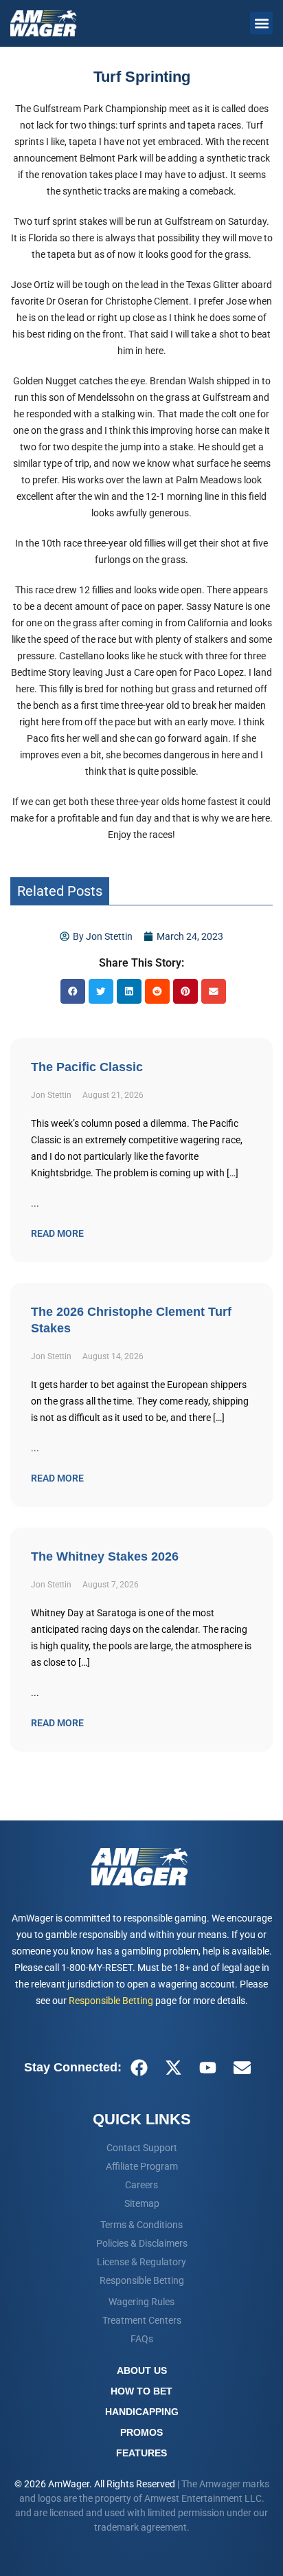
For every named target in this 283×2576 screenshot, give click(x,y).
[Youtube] (207, 2067)
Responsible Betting (111, 2001)
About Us (142, 2370)
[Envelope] (242, 2067)
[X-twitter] (173, 2067)
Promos (141, 2432)
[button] (261, 23)
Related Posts (60, 891)
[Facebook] (139, 2067)
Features (141, 2453)
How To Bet (141, 2391)
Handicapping (142, 2412)
